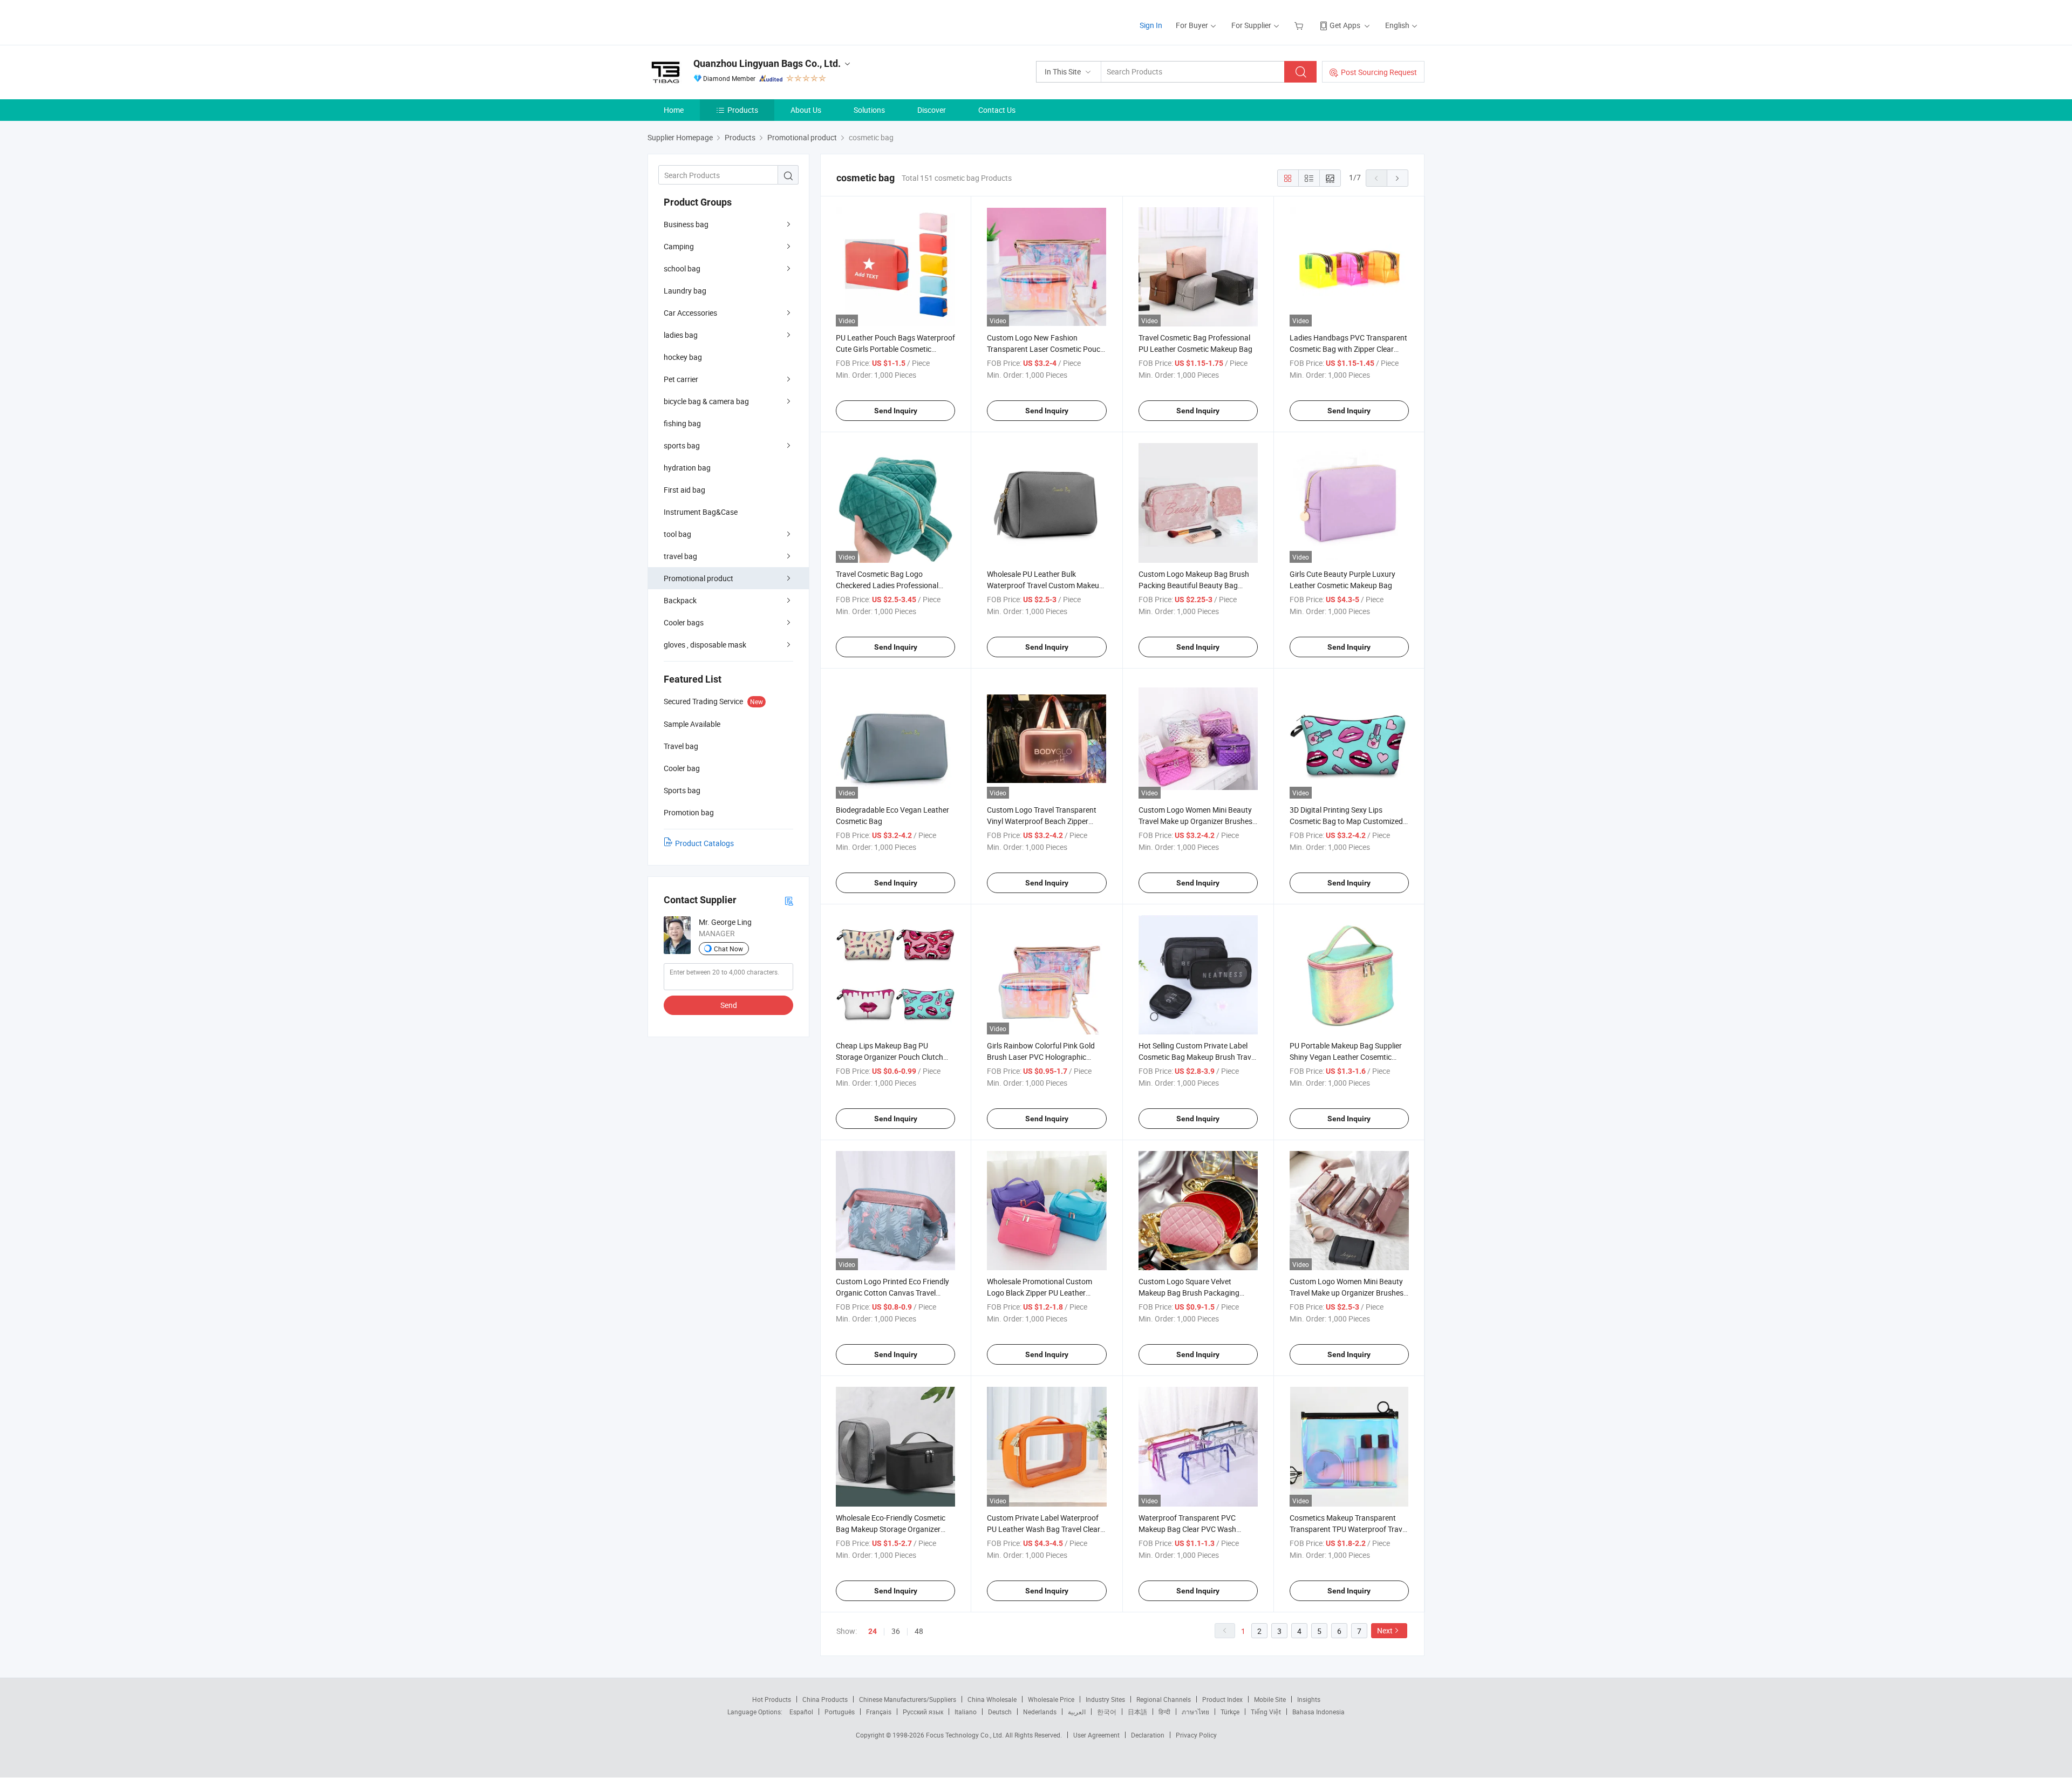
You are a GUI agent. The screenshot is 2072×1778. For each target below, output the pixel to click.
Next (1385, 1630)
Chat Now (728, 949)
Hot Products (772, 1699)
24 (873, 1631)
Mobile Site (1270, 1699)
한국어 (1107, 1712)
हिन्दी (1164, 1712)
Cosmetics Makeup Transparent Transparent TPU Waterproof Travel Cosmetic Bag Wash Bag (1349, 1529)
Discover (932, 110)
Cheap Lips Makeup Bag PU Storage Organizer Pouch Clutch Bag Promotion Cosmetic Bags (890, 1057)
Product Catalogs (704, 843)
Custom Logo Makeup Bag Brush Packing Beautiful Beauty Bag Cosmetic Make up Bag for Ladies (1194, 585)
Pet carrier (681, 379)
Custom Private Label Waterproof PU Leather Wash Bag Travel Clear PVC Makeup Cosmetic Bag (1044, 1529)
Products (743, 110)
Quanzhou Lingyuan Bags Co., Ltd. (767, 63)
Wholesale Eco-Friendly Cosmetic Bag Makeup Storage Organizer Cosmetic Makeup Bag (891, 1529)
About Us (806, 110)
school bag (682, 268)
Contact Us (997, 110)
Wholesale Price (1051, 1699)
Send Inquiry (896, 411)
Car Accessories (690, 313)
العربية (1077, 1712)
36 (896, 1631)
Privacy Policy (1196, 1735)
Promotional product (698, 578)
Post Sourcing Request (1379, 72)
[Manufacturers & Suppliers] (717, 21)
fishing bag (682, 423)
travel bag (680, 556)
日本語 (1137, 1712)
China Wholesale (992, 1699)
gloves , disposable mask (705, 645)
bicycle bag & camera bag (706, 401)
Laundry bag (685, 291)
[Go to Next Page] (1398, 178)
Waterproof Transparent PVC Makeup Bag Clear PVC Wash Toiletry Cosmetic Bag (1187, 1529)
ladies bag (681, 335)
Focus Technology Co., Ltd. (966, 1735)
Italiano (966, 1712)
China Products (825, 1699)
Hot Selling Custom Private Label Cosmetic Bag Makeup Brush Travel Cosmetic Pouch (1198, 1057)
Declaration (1148, 1735)
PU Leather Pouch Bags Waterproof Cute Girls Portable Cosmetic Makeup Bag (895, 349)
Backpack (680, 600)
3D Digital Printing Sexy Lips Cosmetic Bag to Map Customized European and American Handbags (1348, 821)
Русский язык (923, 1712)
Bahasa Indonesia (1318, 1712)
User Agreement (1096, 1735)
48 (919, 1631)
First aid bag (684, 490)
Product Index (1222, 1699)
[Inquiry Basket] (1300, 25)
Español (801, 1712)
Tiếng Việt (1266, 1712)
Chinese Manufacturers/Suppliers (908, 1699)
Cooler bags (684, 622)
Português (840, 1712)
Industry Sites (1105, 1699)
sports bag (682, 445)
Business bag (686, 224)
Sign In (1151, 25)
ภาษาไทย (1195, 1712)
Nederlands (1040, 1712)
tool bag (677, 534)
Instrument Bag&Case (701, 512)
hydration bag (687, 468)
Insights (1309, 1699)
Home (674, 110)
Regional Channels (1164, 1699)
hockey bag (683, 357)
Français (879, 1712)
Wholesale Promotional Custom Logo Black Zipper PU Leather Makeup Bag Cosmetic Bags (1040, 1293)
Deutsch (1000, 1712)
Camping (679, 246)
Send (729, 1005)
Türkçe (1230, 1712)
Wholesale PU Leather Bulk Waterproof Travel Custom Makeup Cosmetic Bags (1045, 585)
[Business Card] (789, 900)
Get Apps (1345, 25)
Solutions (869, 110)
